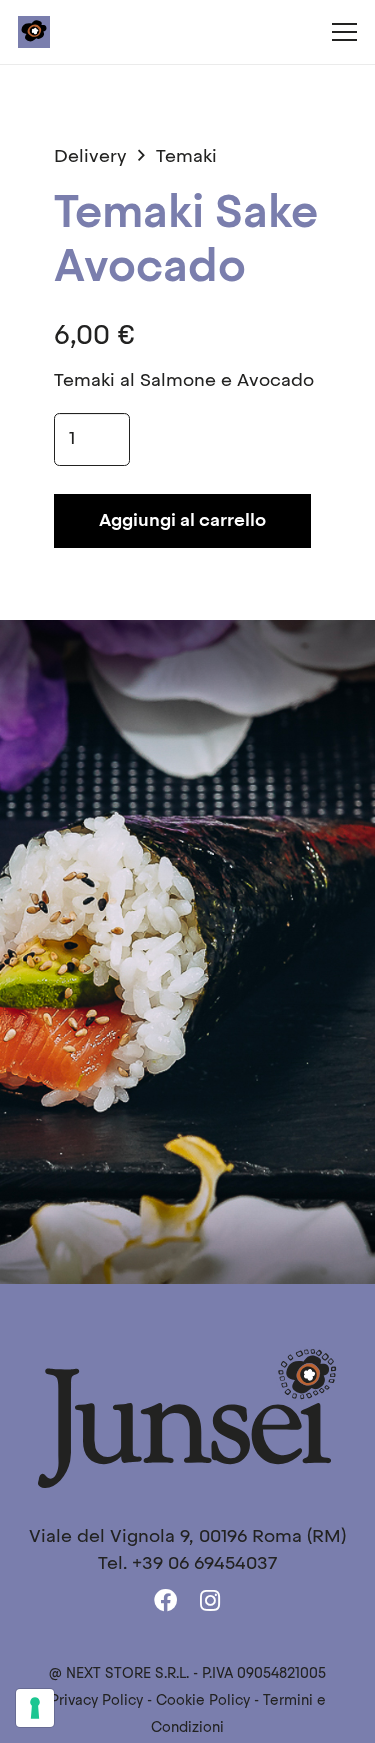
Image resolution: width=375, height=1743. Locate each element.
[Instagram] (210, 1601)
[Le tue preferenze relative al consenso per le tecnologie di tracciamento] (35, 1708)
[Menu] (344, 32)
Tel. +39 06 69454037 (187, 1564)
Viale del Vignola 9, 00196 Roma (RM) (187, 1537)
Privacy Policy (96, 1701)
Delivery (90, 157)
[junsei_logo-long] (187, 1417)
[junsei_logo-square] (34, 32)
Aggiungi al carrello (182, 521)
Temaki (186, 157)
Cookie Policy (203, 1701)
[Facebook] (165, 1601)
